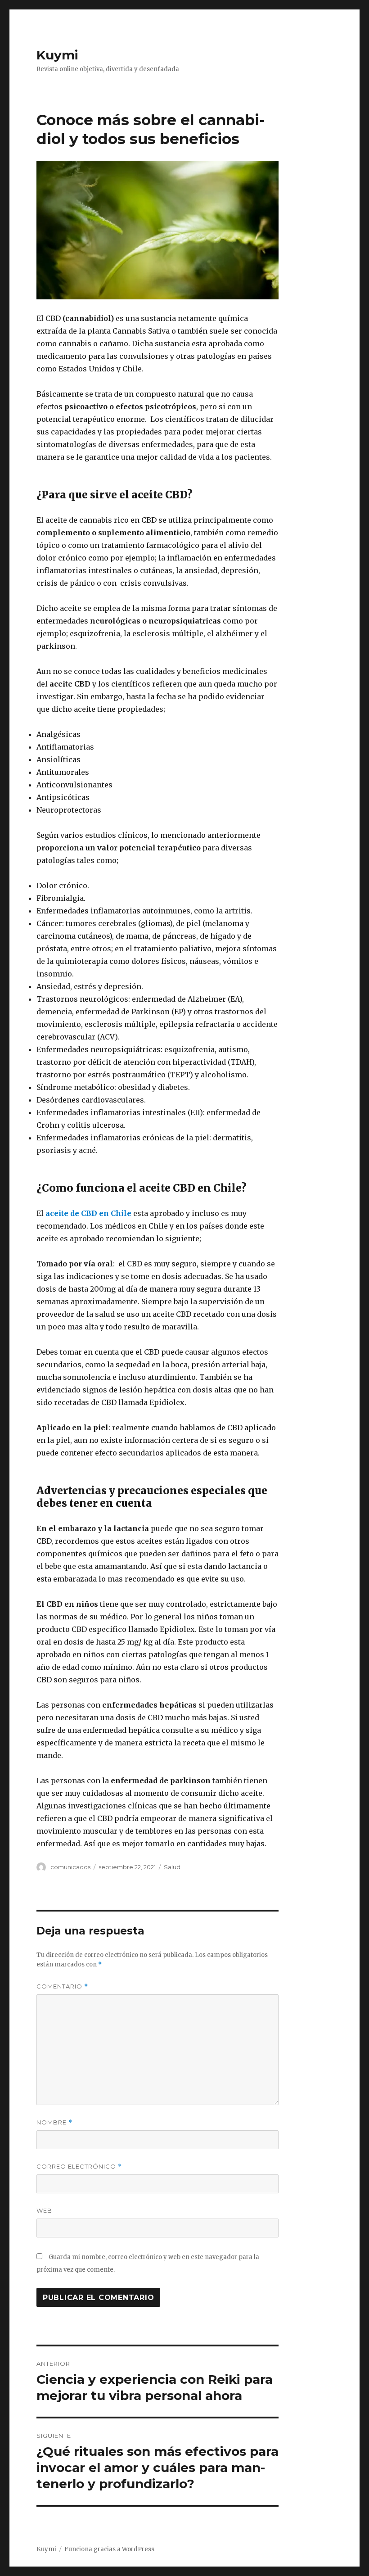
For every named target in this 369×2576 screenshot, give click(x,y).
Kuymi (57, 55)
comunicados (70, 1867)
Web (44, 2210)
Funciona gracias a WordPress (109, 2549)
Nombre (54, 2122)
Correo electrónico (79, 2167)
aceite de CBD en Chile (88, 1213)
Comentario (62, 1986)
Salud (172, 1867)
